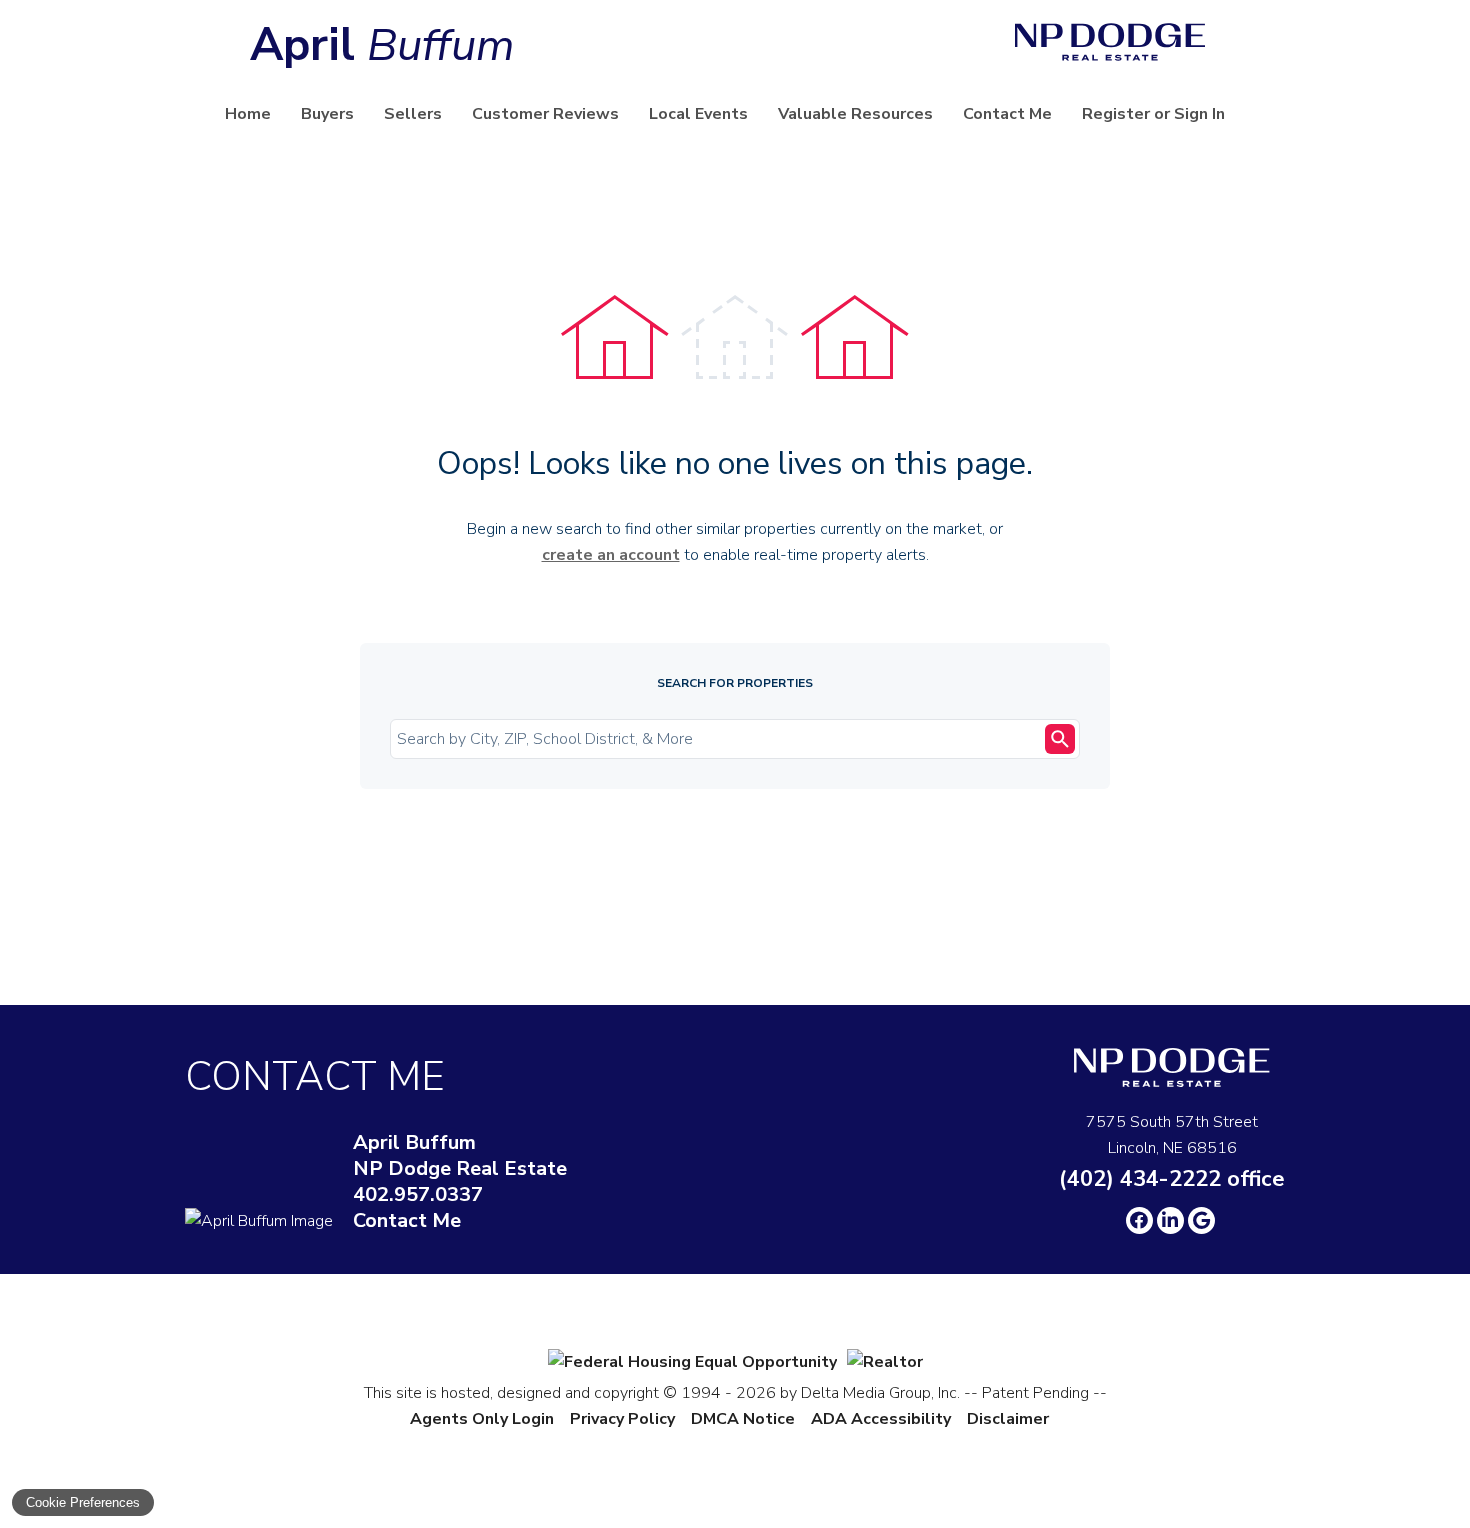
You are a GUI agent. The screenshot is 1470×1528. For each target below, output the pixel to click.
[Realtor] (885, 1362)
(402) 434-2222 (1172, 1179)
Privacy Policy (622, 1419)
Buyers (327, 114)
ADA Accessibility (881, 1419)
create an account (611, 555)
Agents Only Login (482, 1419)
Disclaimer (1008, 1419)
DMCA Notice (743, 1419)
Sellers (413, 114)
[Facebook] (1139, 1220)
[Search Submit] (1060, 739)
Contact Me (1007, 114)
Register (1116, 114)
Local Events (698, 114)
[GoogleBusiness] (1201, 1220)
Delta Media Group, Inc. (880, 1393)
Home (248, 114)
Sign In (1199, 114)
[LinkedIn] (1170, 1220)
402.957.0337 (418, 1195)
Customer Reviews (545, 114)
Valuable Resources (855, 114)
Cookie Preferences (83, 1502)
